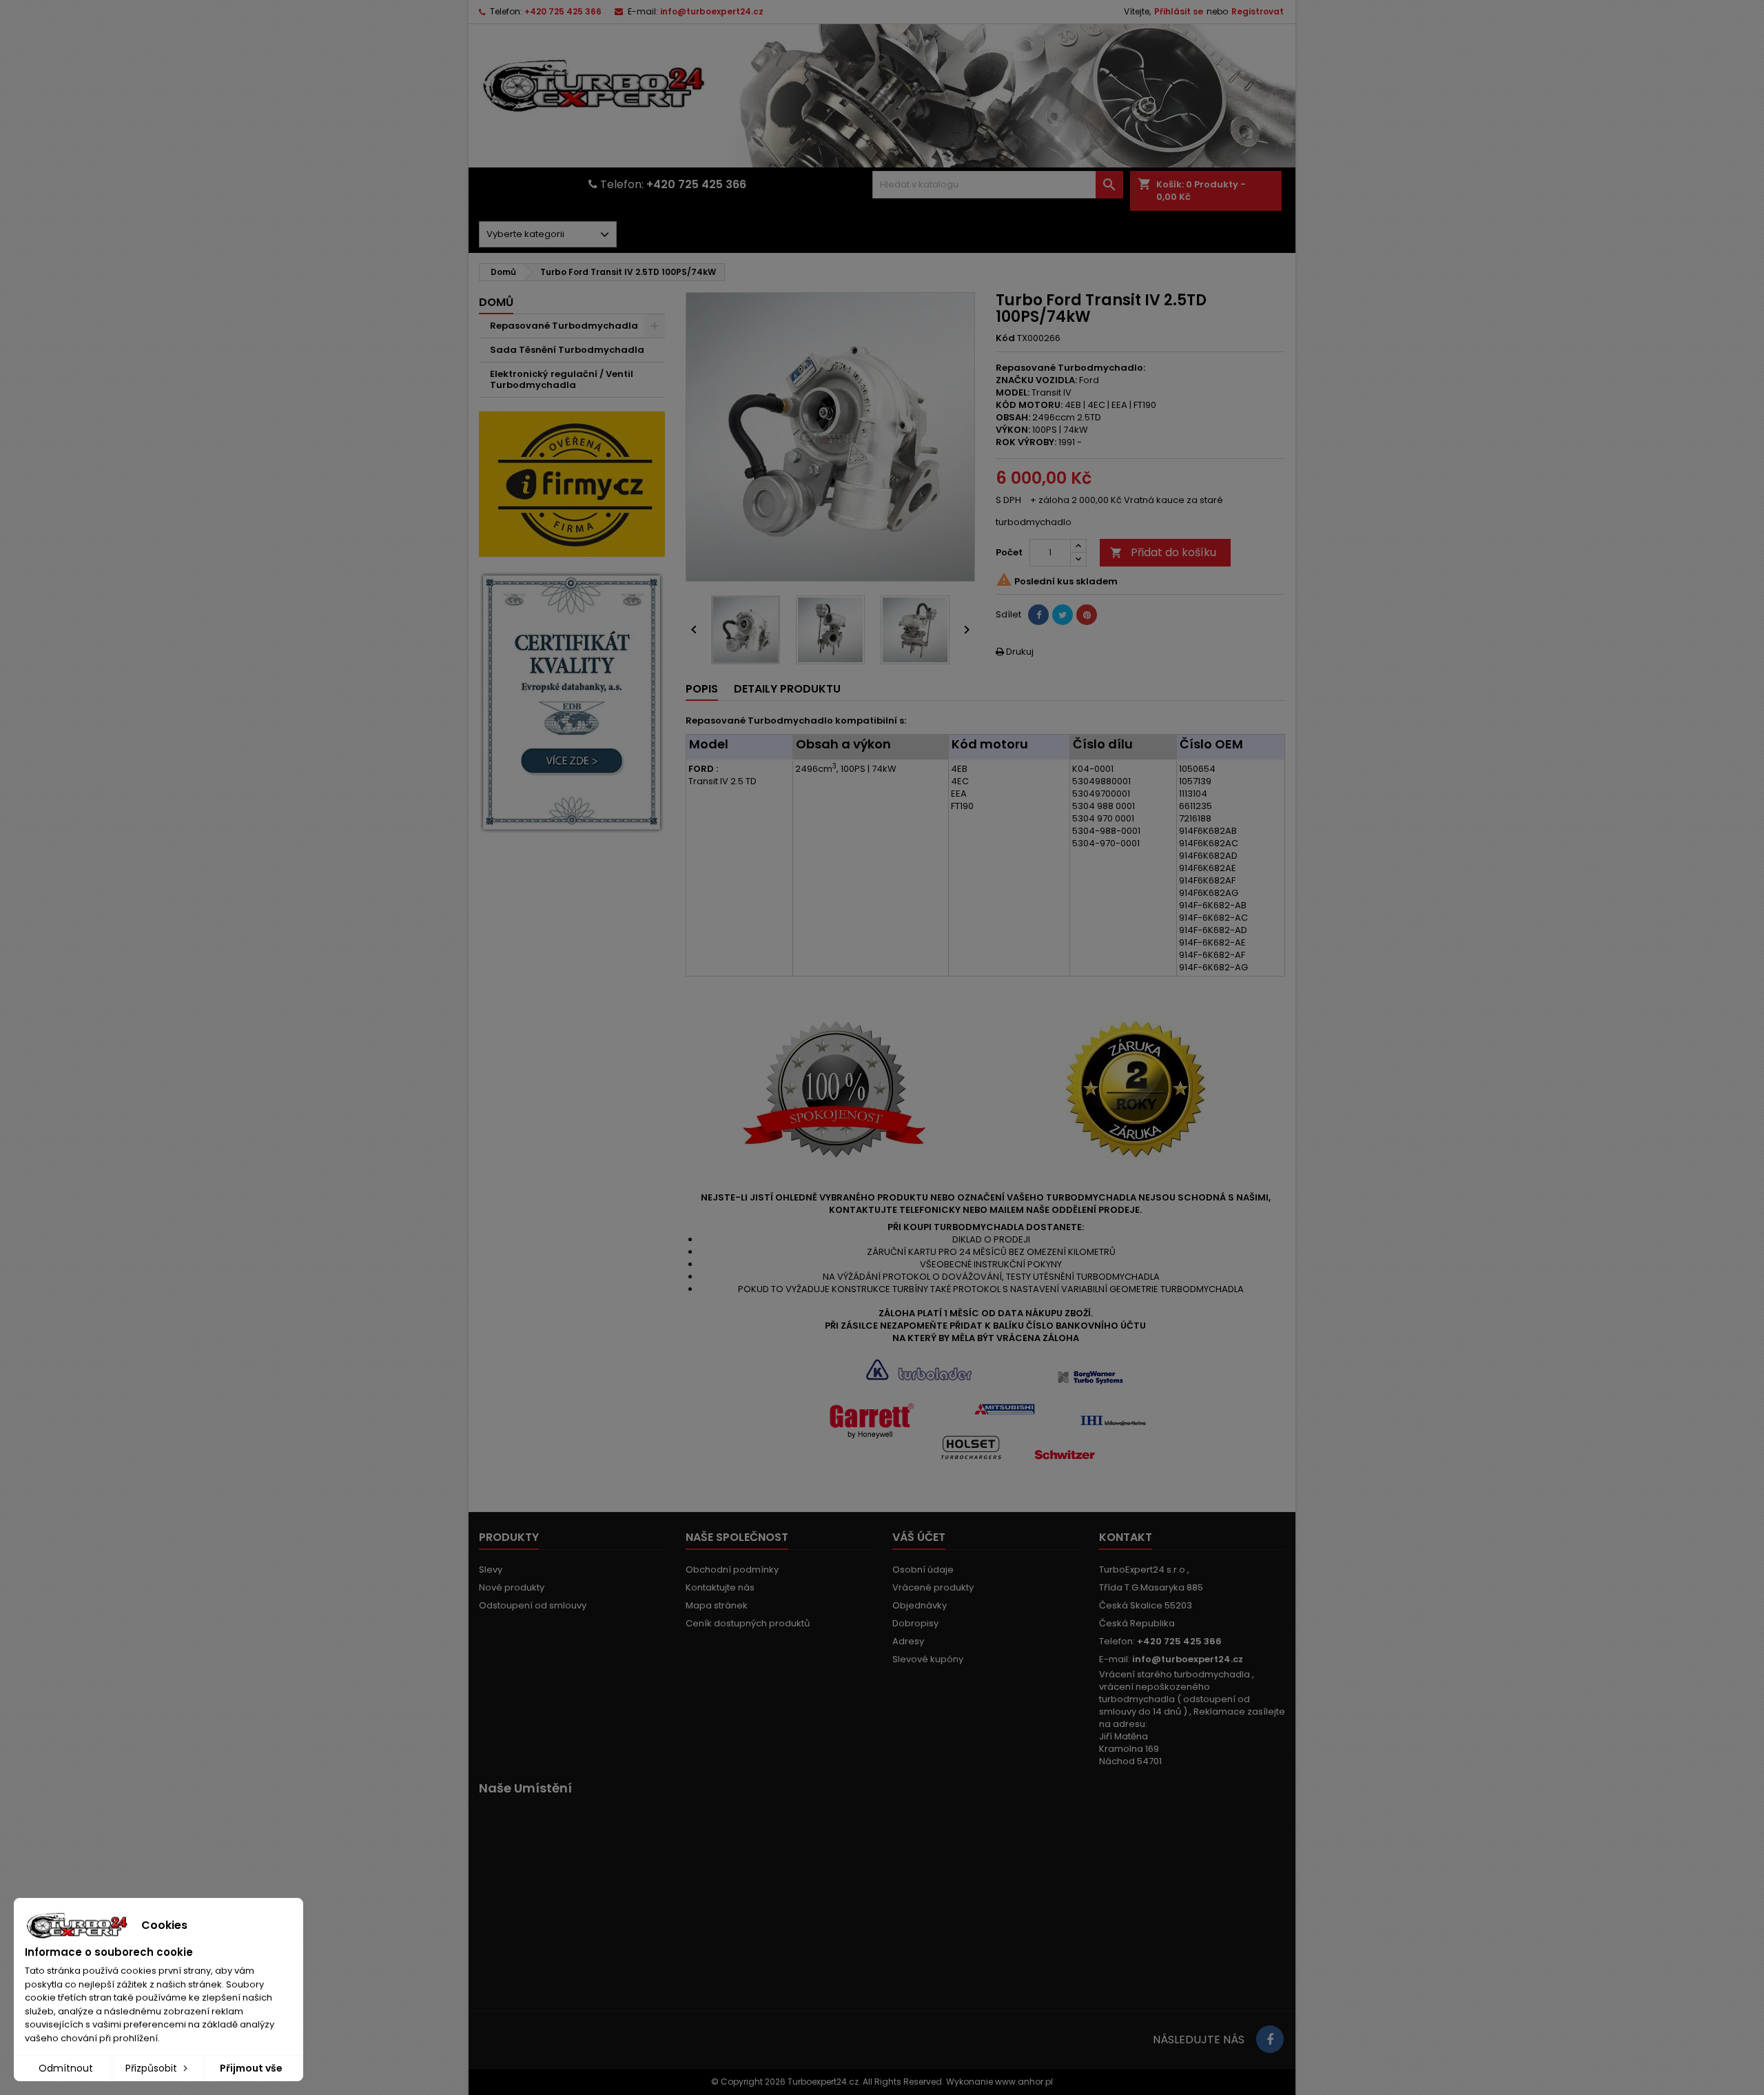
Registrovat (1258, 11)
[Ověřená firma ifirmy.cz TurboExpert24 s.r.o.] (572, 483)
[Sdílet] (1038, 615)
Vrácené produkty (933, 1587)
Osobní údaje (923, 1570)
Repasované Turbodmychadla (564, 326)
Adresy (908, 1641)
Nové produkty (512, 1587)
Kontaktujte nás (720, 1587)
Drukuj (1015, 652)
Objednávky (920, 1605)
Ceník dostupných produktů (748, 1623)
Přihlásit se (1179, 11)
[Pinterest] (1087, 615)
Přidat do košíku (1163, 552)
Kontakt (1126, 1537)
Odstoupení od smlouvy (533, 1605)
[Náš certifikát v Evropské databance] (572, 703)
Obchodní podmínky (732, 1570)
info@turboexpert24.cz (712, 11)
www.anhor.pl (1024, 2082)
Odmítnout (66, 2068)
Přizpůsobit (153, 2068)
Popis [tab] (702, 689)
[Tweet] (1063, 615)
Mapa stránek (717, 1605)
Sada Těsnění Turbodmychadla (567, 350)
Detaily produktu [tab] (787, 689)
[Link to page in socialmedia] (1270, 2039)
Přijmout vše (251, 2068)
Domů (496, 302)
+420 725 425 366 (563, 11)
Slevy (491, 1570)
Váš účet (919, 1537)
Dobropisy (915, 1623)
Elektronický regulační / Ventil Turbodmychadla (562, 379)
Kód (1005, 338)
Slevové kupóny (928, 1659)
